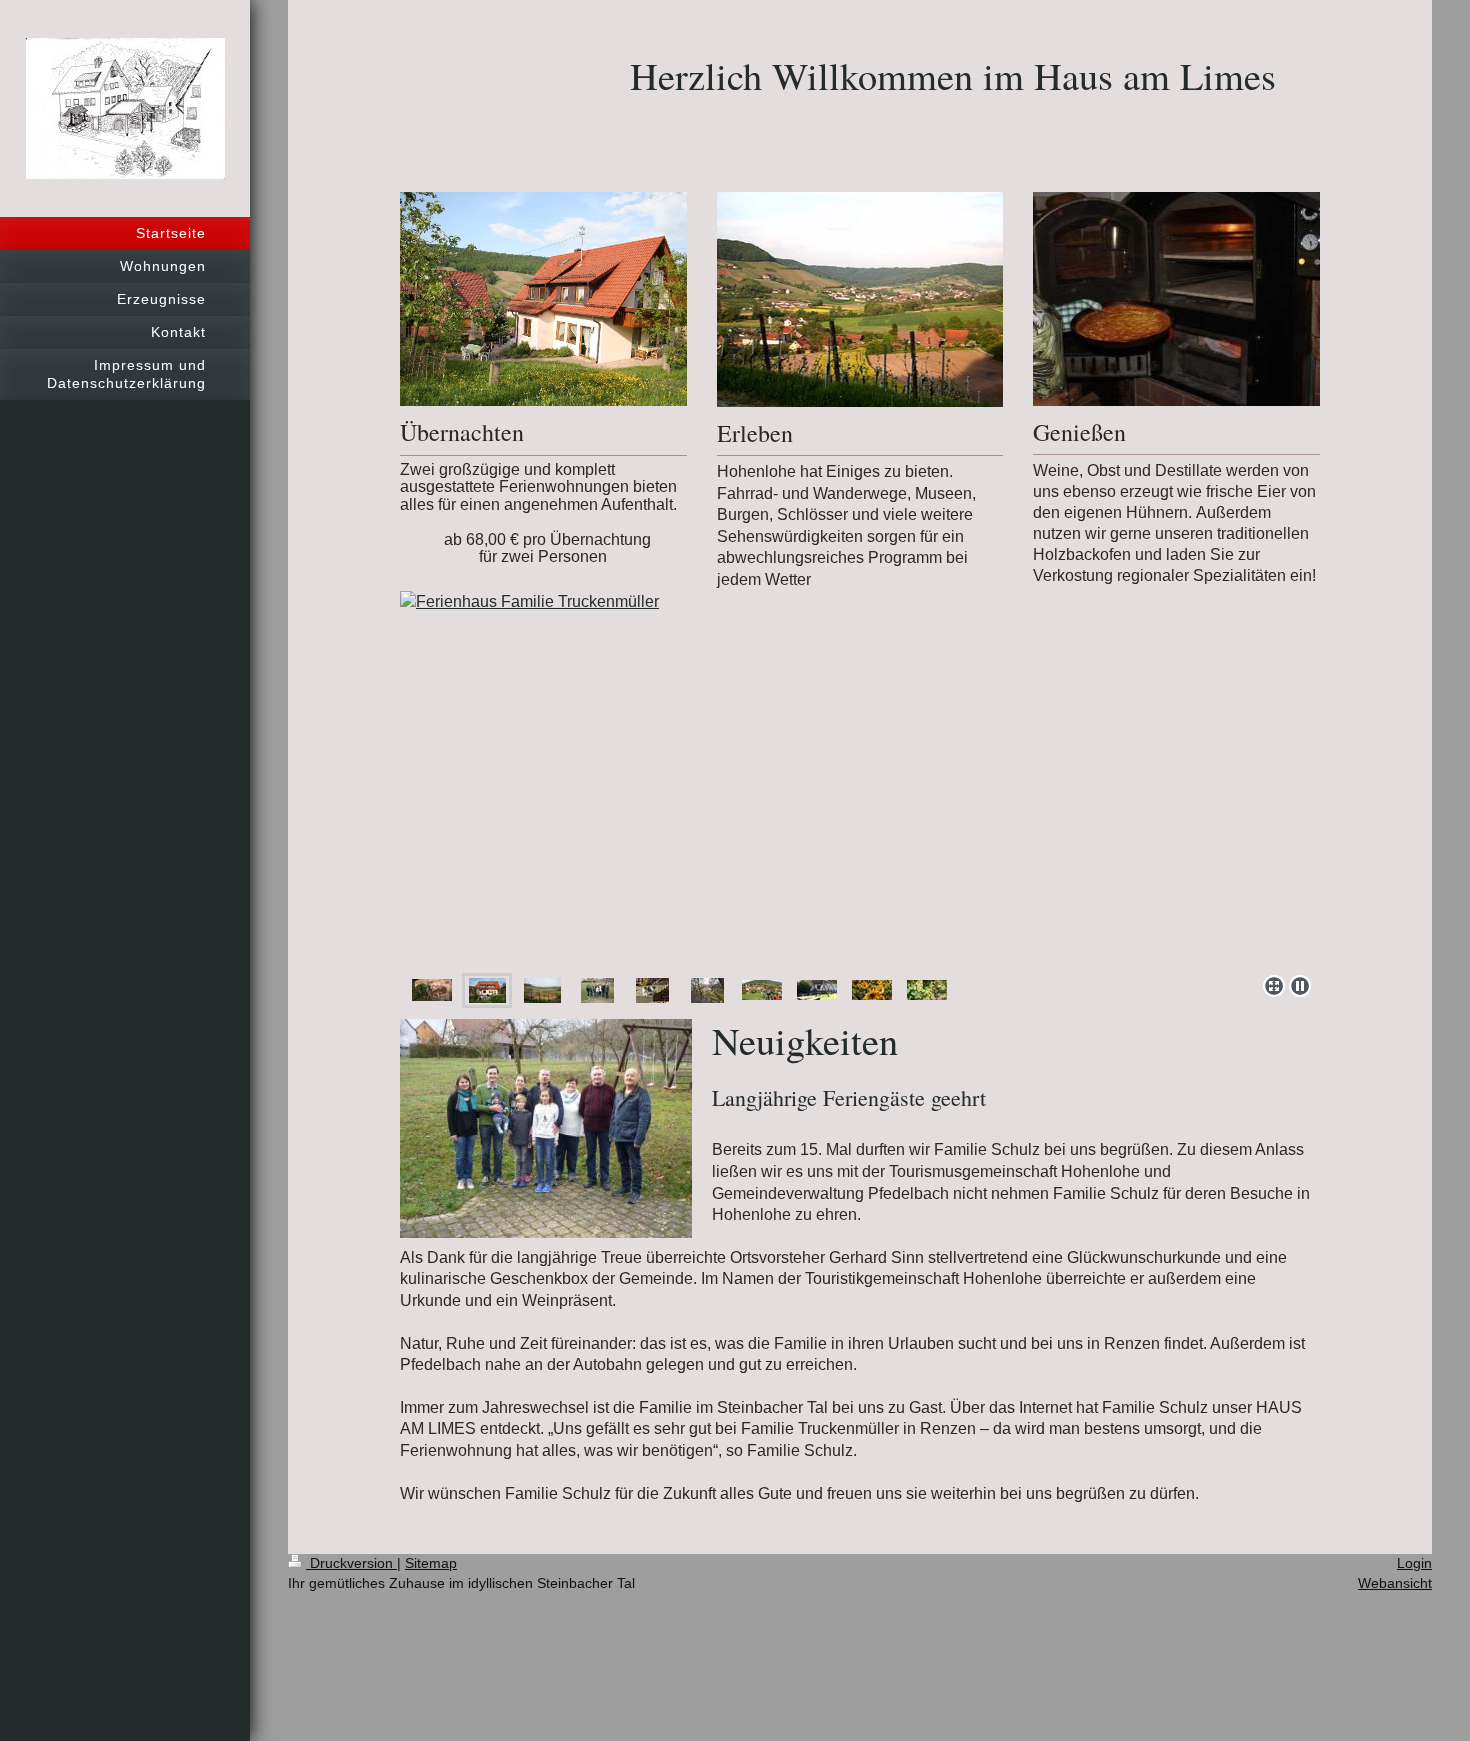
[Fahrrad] (762, 990)
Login (1414, 1563)
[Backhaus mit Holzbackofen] (432, 990)
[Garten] (817, 990)
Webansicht (1395, 1583)
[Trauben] (927, 990)
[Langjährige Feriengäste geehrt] (597, 990)
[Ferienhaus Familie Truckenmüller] (860, 778)
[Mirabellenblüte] (707, 990)
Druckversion (351, 1563)
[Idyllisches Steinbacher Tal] (542, 990)
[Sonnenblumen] (872, 990)
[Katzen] (652, 990)
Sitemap (431, 1563)
